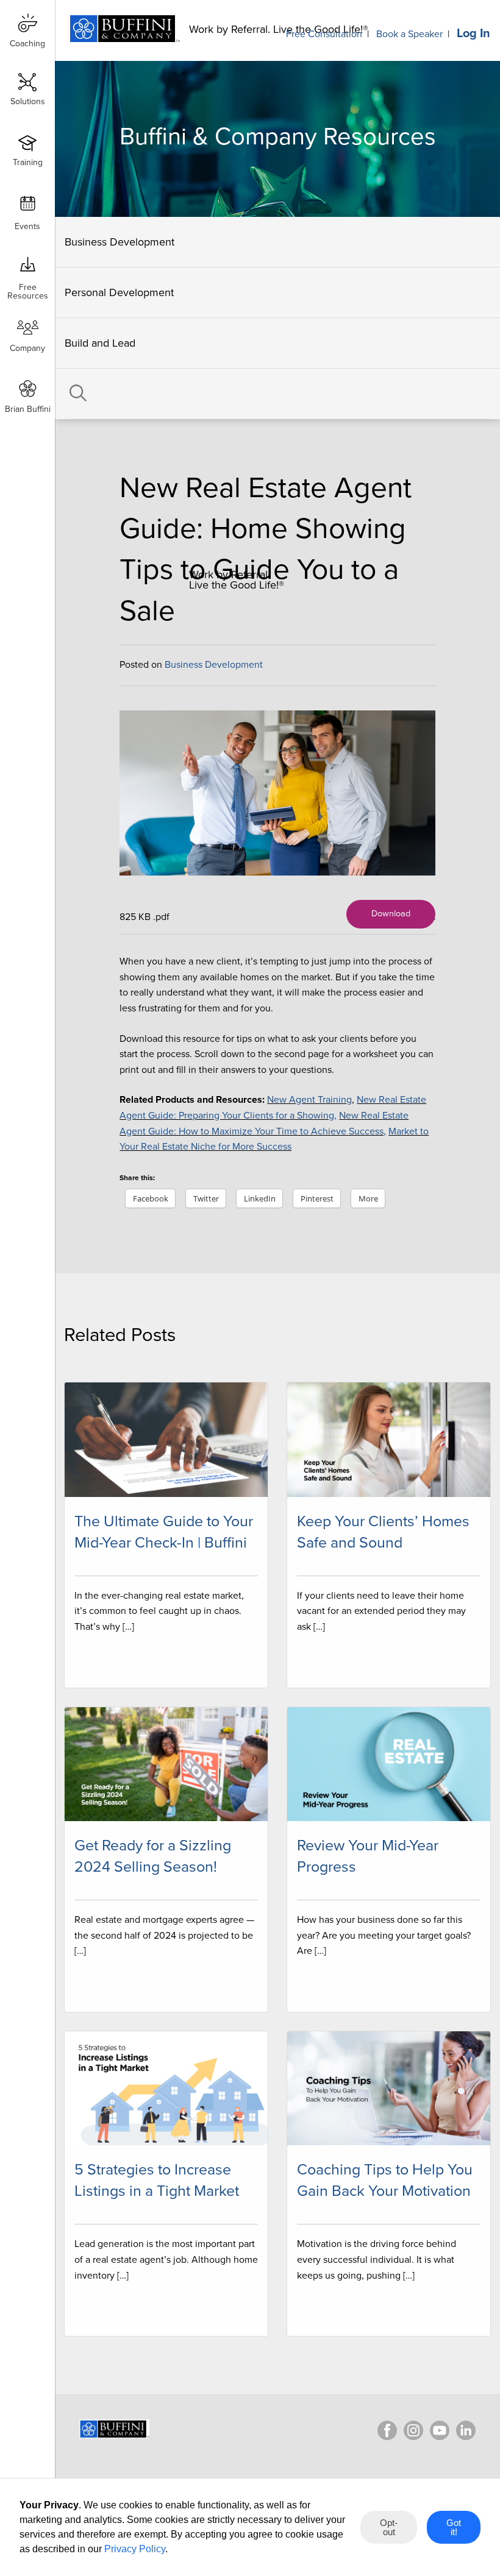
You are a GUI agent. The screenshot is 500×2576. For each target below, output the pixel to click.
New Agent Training (309, 1100)
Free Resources (28, 287)
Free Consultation (324, 34)
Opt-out (389, 2527)
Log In (473, 34)
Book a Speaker (409, 34)
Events (27, 226)
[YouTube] (440, 2430)
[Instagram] (413, 2430)
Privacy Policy (135, 2549)
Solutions (28, 101)
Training (28, 162)
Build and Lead (100, 343)
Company (27, 348)
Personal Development (119, 292)
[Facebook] (387, 2430)
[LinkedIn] (466, 2430)
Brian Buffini (28, 409)
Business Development (120, 242)
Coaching (27, 44)
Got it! (454, 2527)
